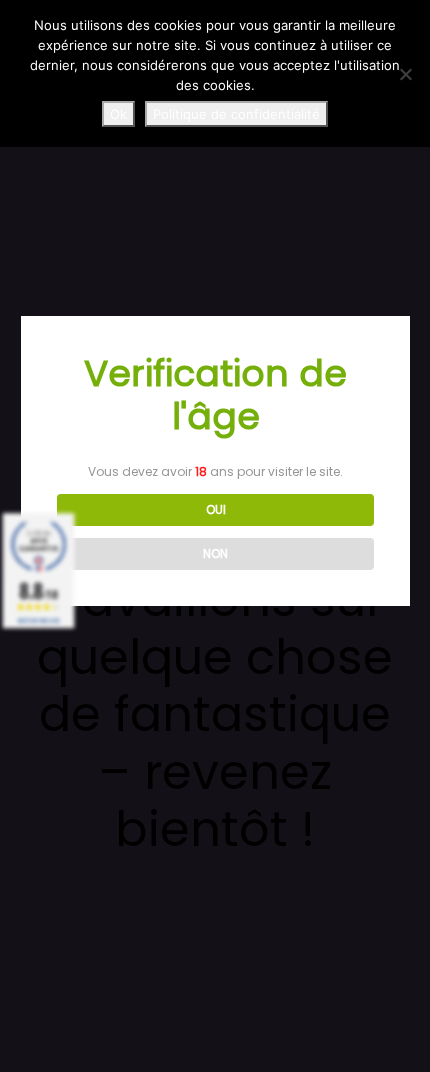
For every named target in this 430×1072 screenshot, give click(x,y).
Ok (118, 114)
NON (215, 553)
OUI (216, 509)
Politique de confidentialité (236, 114)
